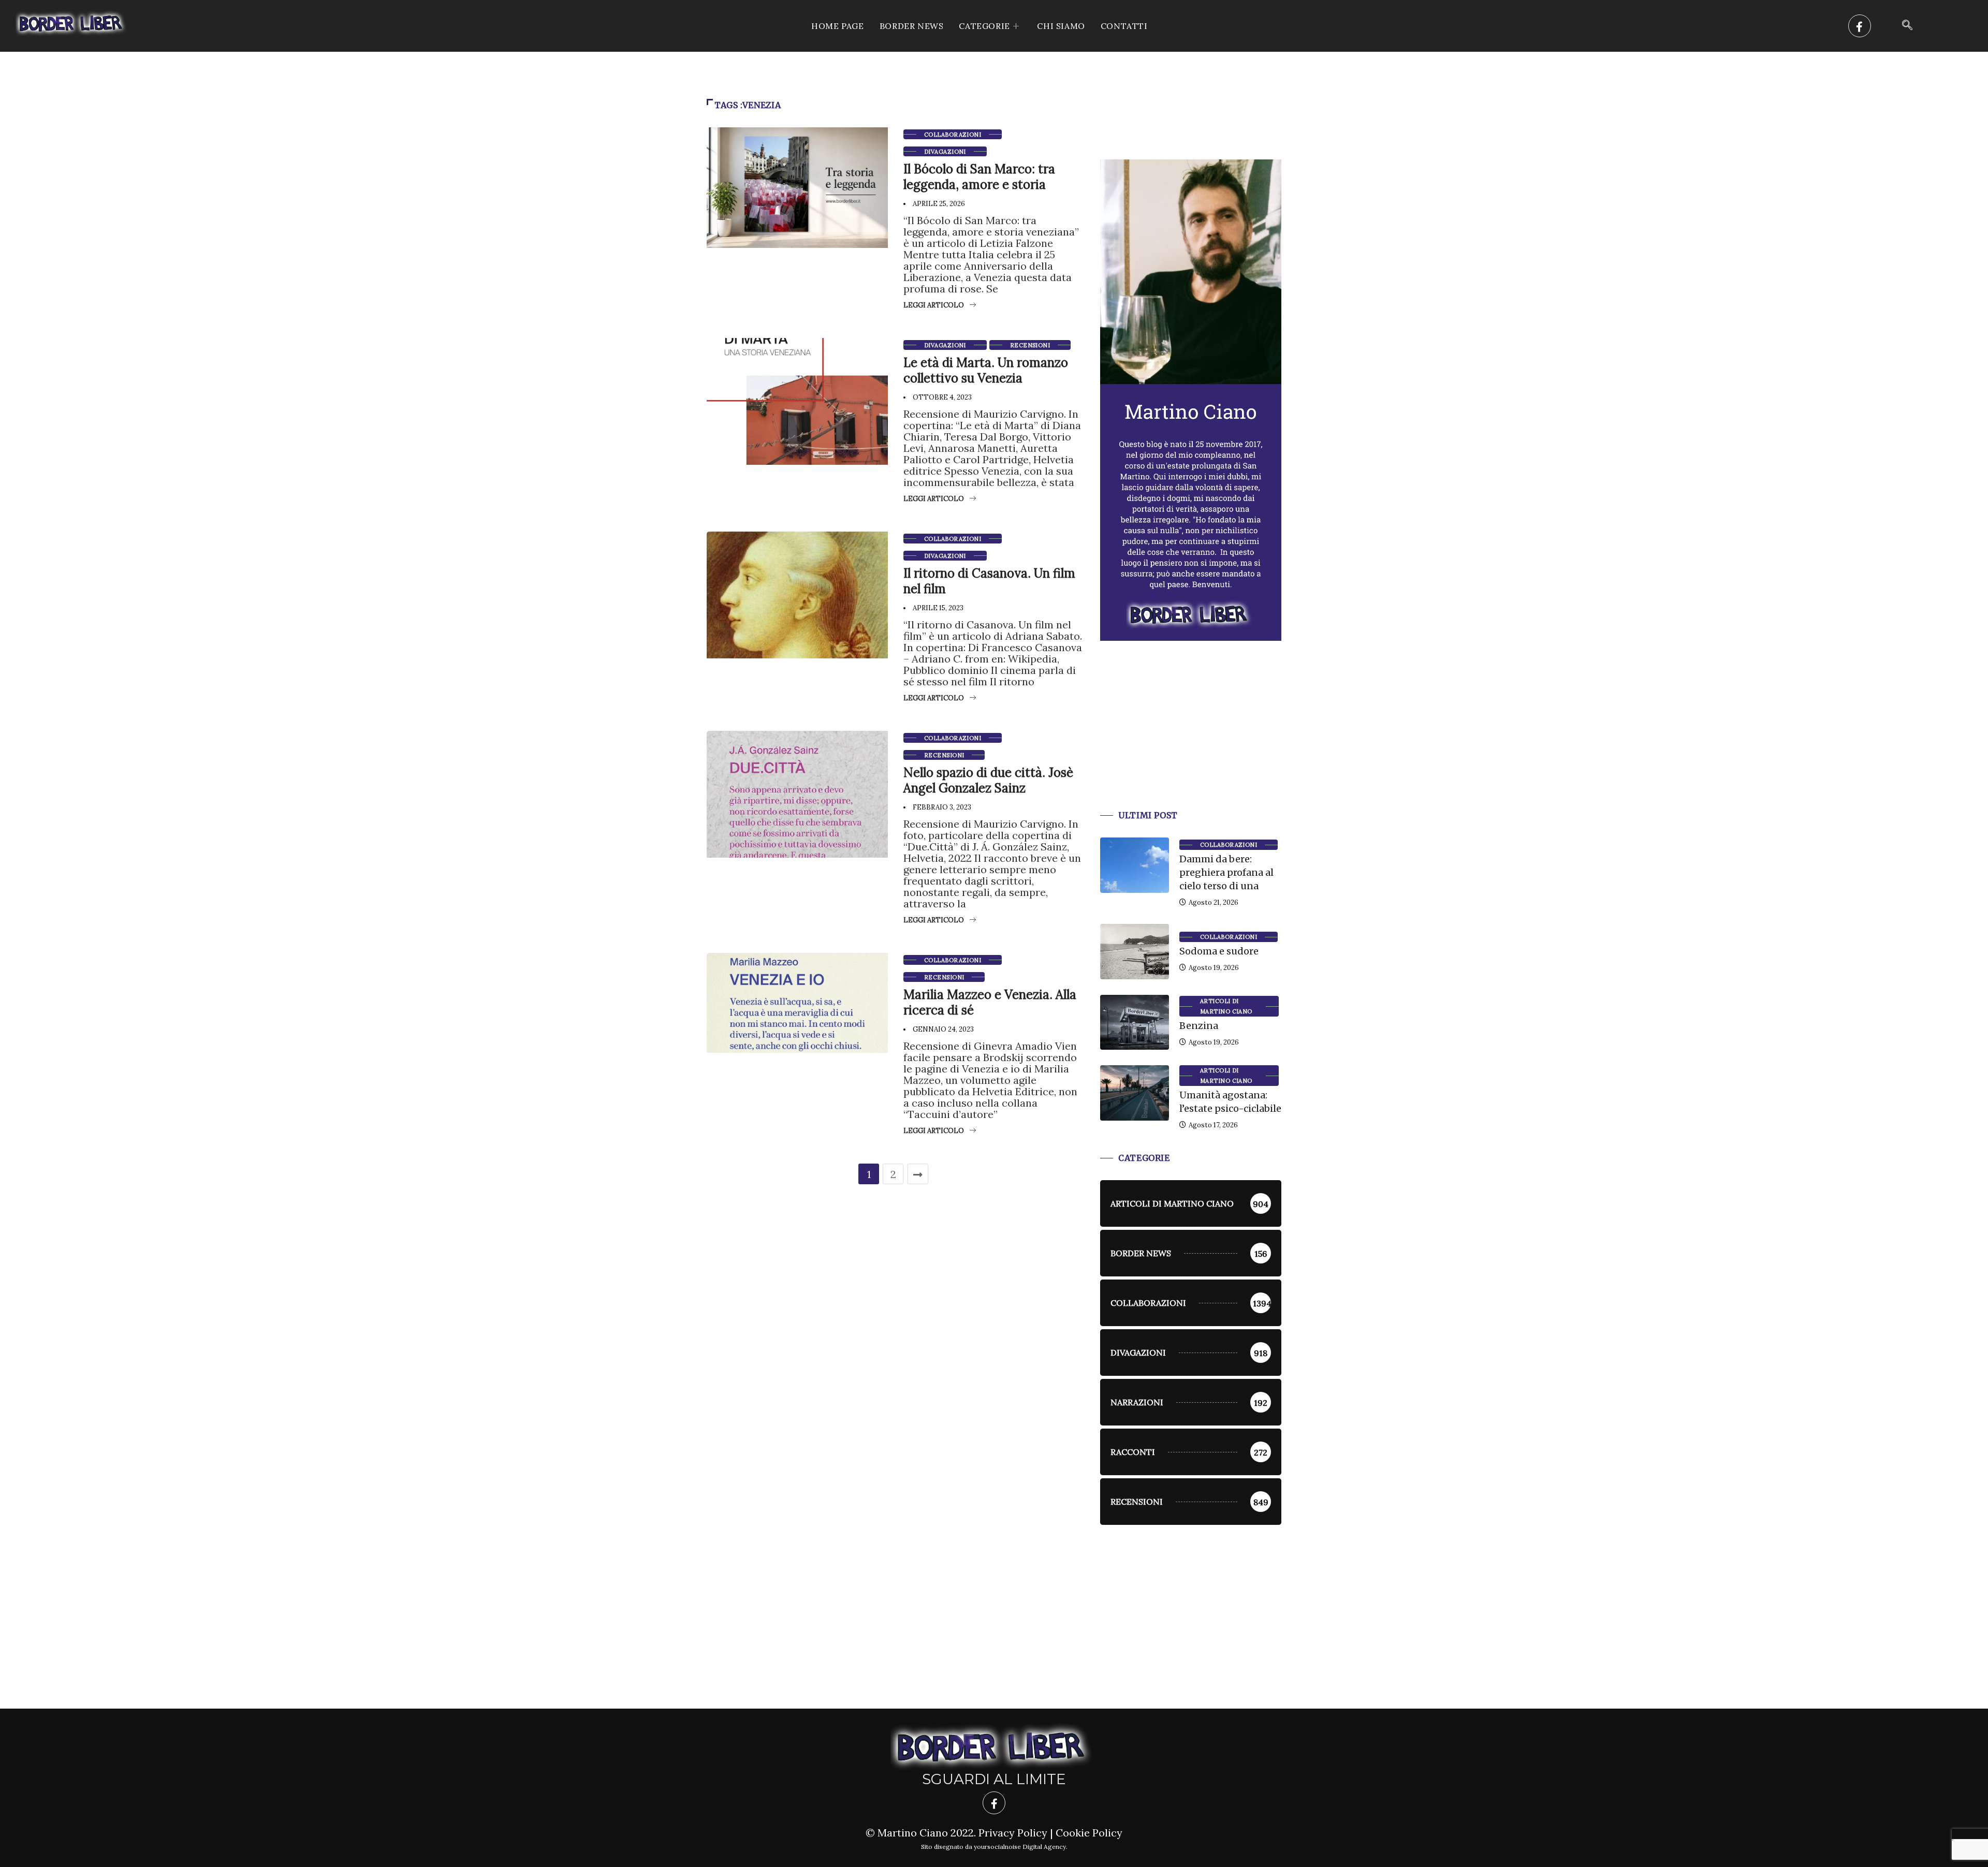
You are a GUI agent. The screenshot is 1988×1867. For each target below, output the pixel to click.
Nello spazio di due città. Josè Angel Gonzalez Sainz (988, 780)
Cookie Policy (1089, 1833)
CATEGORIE (984, 26)
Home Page (837, 26)
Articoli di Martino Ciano (1226, 1006)
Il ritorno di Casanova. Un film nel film (989, 581)
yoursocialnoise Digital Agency (1020, 1847)
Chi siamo (1061, 26)
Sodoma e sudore (1219, 951)
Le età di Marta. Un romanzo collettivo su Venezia (986, 370)
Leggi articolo (934, 305)
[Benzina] (1135, 1022)
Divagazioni (945, 152)
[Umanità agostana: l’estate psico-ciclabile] (1135, 1093)
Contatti (1124, 26)
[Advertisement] (1191, 738)
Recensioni (1030, 345)
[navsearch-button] (1907, 26)
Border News (912, 26)
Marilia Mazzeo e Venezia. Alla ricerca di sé (990, 1002)
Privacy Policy (1013, 1833)
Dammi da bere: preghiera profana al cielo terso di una (1226, 872)
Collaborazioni (953, 135)
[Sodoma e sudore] (1135, 951)
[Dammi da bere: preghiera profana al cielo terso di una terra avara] (1135, 865)
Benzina (1199, 1026)
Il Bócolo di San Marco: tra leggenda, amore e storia (979, 177)
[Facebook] (1860, 26)
